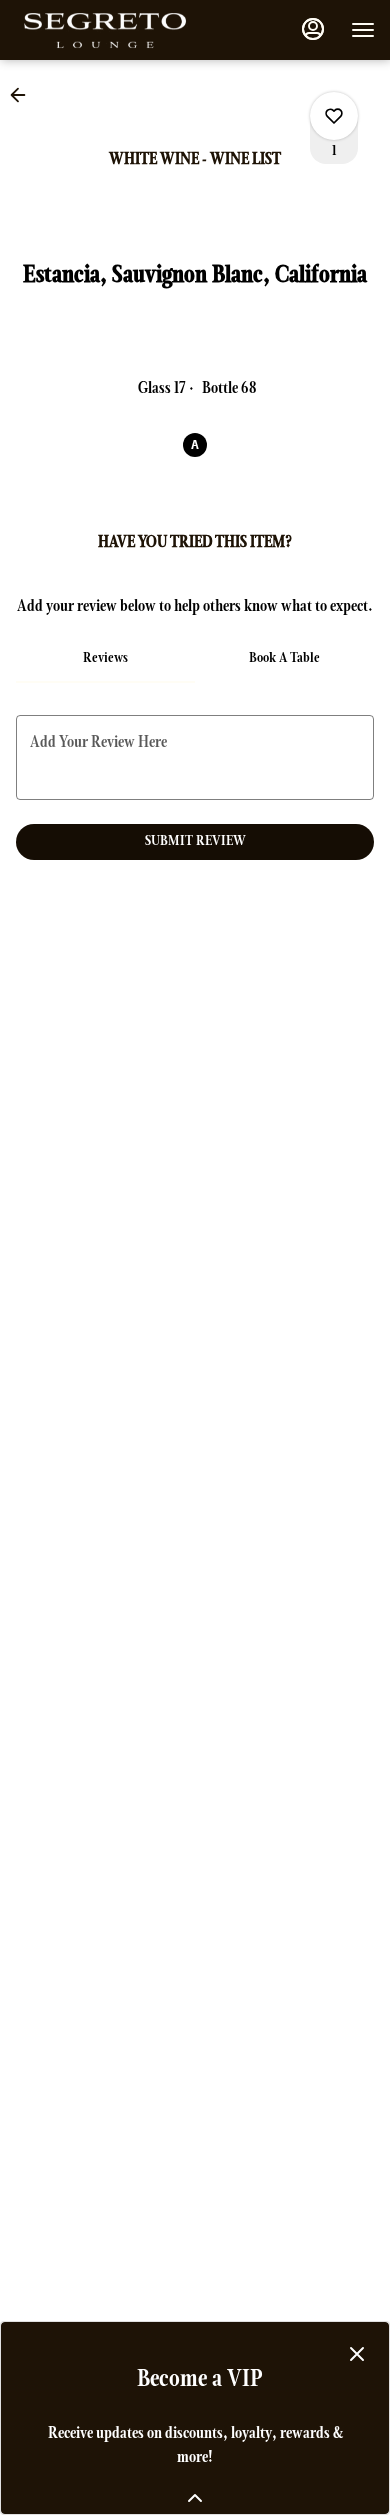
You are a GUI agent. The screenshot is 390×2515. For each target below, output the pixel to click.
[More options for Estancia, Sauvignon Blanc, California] (334, 116)
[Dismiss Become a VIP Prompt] (357, 2354)
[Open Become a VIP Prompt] (195, 2498)
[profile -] (313, 29)
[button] (24, 95)
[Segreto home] (105, 30)
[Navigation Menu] (363, 30)
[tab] (105, 659)
